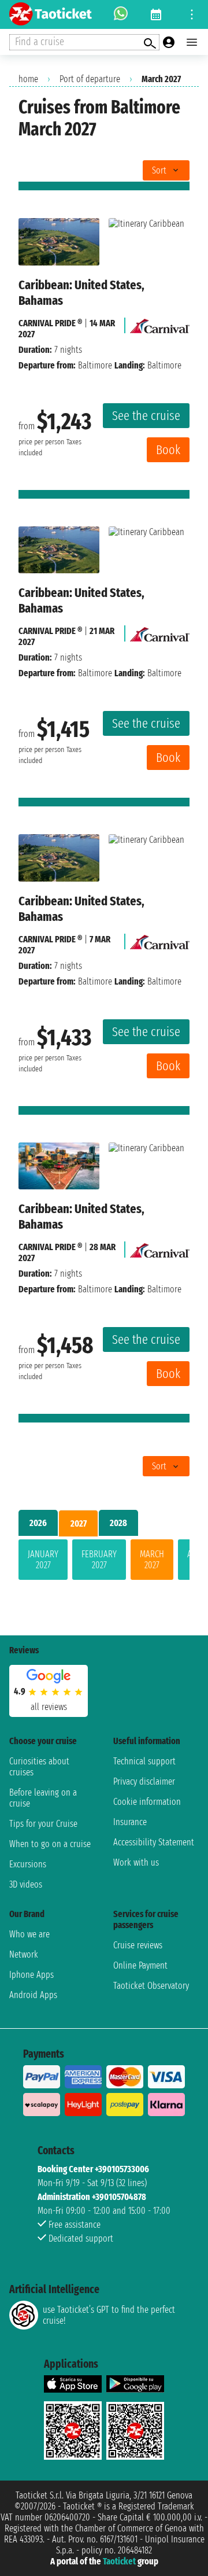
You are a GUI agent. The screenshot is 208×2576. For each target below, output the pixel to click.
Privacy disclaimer (144, 1781)
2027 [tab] (79, 1523)
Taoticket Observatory (151, 1986)
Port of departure (90, 79)
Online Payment (140, 1965)
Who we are (29, 1934)
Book (168, 450)
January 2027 (43, 1560)
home (28, 79)
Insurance (130, 1822)
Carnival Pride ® (50, 323)
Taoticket (119, 2561)
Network (24, 1954)
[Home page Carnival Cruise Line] (160, 323)
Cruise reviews (138, 1945)
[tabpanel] (104, 1562)
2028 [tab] (118, 1523)
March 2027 (152, 1560)
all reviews (49, 1707)
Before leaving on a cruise (43, 1798)
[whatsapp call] (121, 14)
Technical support (144, 1761)
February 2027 (99, 1560)
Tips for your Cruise (43, 1824)
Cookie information (147, 1802)
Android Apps (33, 1995)
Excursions (28, 1864)
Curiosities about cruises (39, 1767)
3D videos (26, 1884)
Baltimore (95, 365)
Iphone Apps (31, 1975)
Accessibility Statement (154, 1842)
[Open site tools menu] (192, 14)
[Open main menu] (192, 42)
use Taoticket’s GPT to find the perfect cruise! (109, 2315)
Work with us (136, 1862)
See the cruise (146, 416)
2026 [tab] (38, 1523)
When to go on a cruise (50, 1844)
